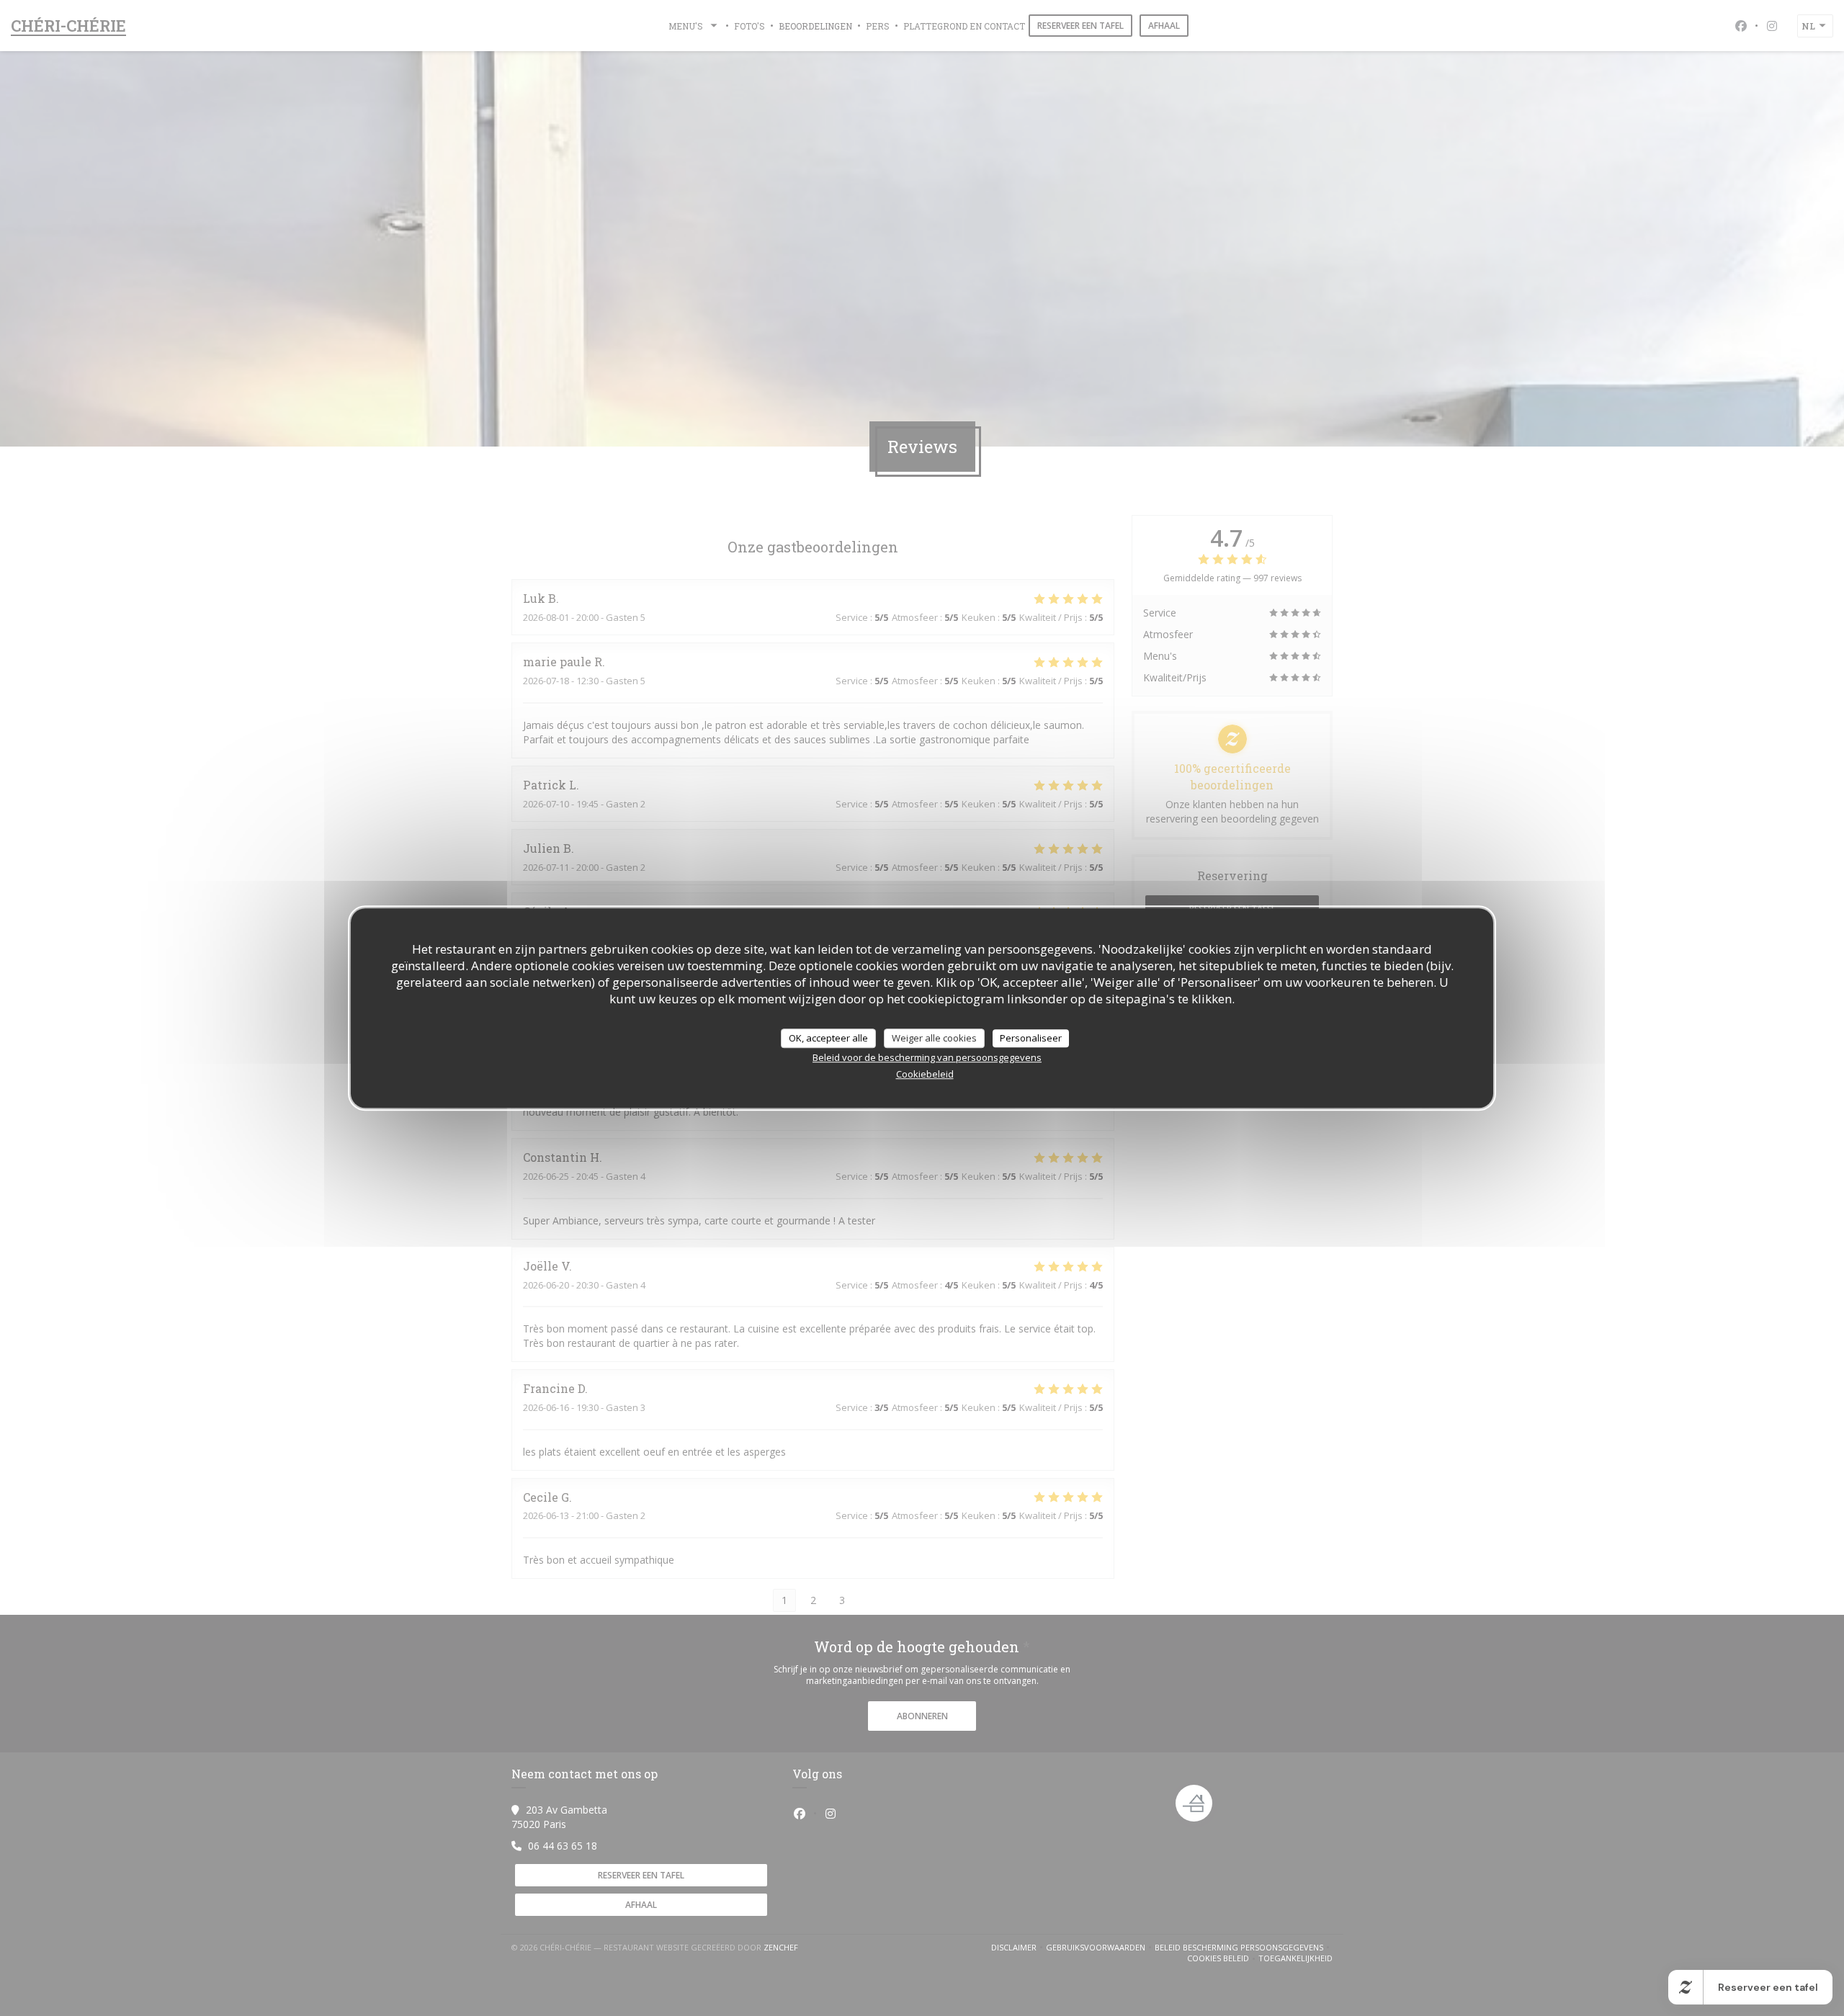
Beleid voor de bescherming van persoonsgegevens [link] (927, 1057)
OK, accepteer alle (828, 1038)
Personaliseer (1031, 1038)
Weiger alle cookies (934, 1038)
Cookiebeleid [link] (925, 1074)
